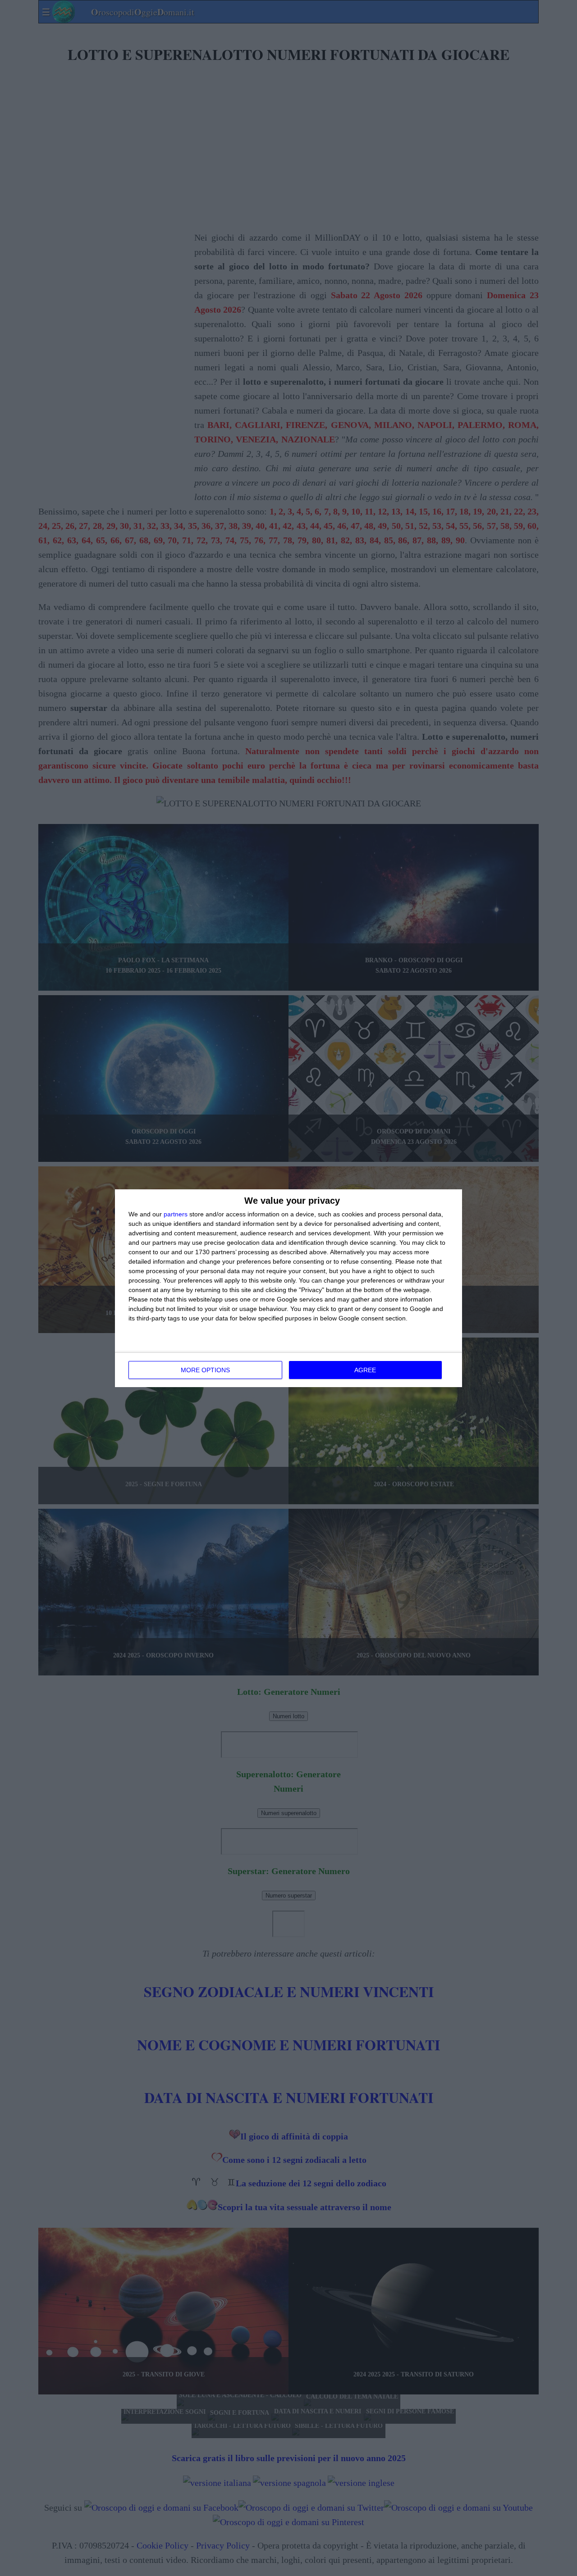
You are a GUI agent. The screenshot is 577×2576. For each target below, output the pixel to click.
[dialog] (288, 1288)
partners (176, 1214)
